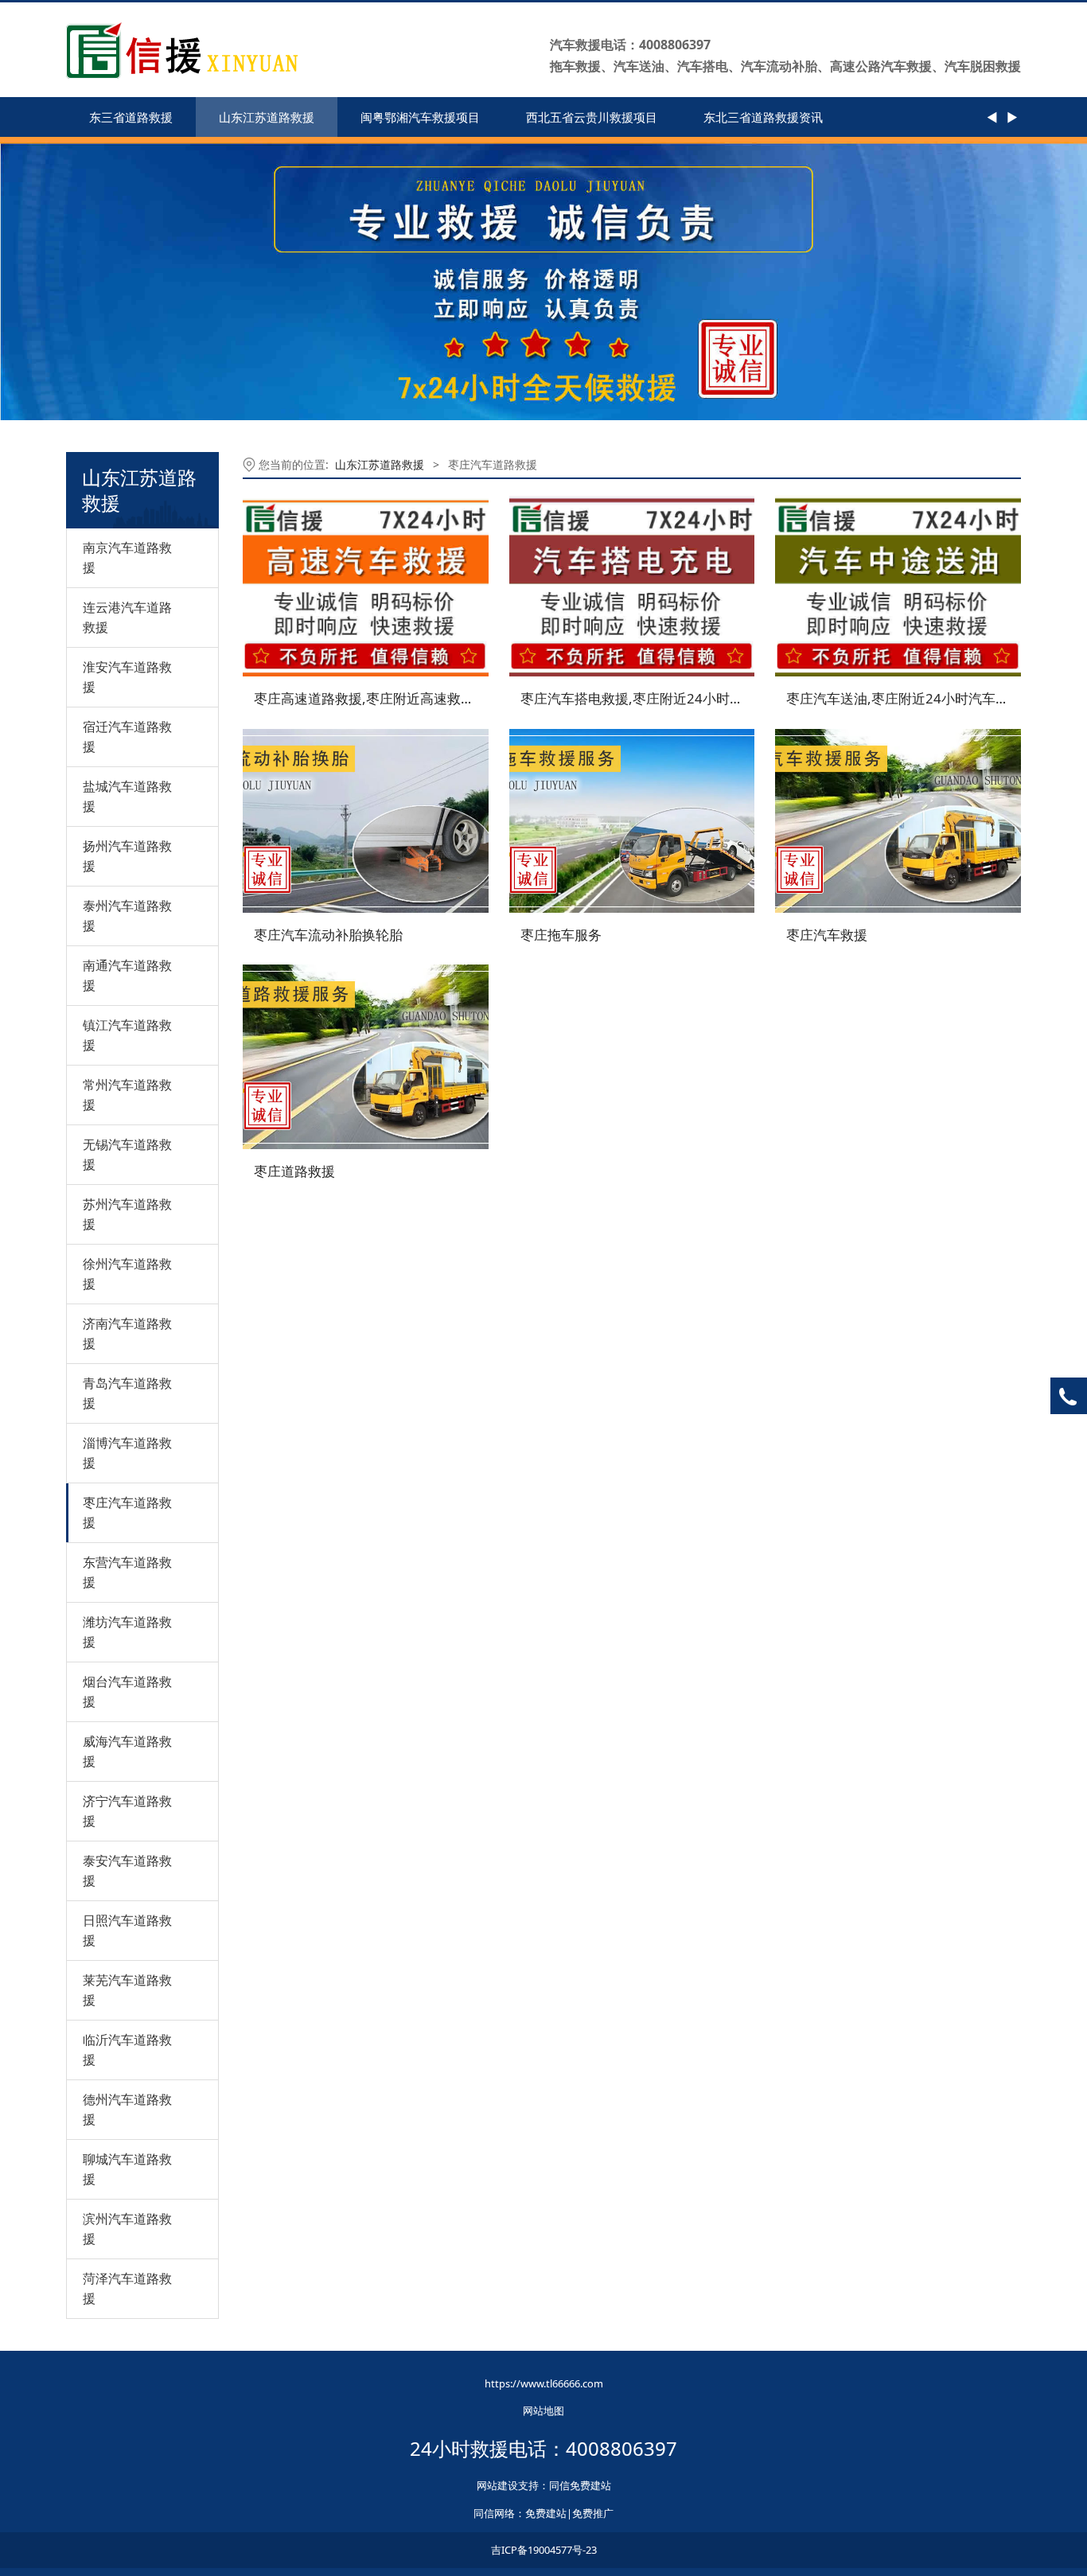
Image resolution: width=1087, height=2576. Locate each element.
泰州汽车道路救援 (127, 916)
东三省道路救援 (131, 117)
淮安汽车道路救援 (127, 677)
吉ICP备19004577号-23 (544, 2550)
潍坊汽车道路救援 (127, 1632)
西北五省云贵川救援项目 (592, 117)
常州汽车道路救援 (127, 1095)
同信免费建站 (580, 2485)
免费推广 (593, 2513)
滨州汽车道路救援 (127, 2229)
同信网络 (494, 2513)
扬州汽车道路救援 (127, 856)
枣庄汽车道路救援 (127, 1512)
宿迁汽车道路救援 (127, 737)
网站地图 (543, 2410)
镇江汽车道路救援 (127, 1035)
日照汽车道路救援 (127, 1930)
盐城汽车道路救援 (127, 796)
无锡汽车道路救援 (127, 1154)
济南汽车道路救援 (127, 1333)
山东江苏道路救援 (267, 117)
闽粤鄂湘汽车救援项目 (420, 117)
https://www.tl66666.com (544, 2383)
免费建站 (546, 2513)
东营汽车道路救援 (127, 1572)
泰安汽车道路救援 (127, 1871)
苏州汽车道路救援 (127, 1214)
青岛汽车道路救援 (127, 1393)
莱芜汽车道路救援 (127, 1990)
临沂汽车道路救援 (127, 2050)
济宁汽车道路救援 (127, 1811)
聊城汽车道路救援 (127, 2169)
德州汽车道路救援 (127, 2109)
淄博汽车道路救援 (127, 1453)
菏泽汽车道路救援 (127, 2288)
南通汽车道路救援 (127, 975)
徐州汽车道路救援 (127, 1274)
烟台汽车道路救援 (127, 1691)
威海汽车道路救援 (127, 1751)
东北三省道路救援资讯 (763, 117)
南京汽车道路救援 (127, 557)
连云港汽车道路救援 (127, 617)
